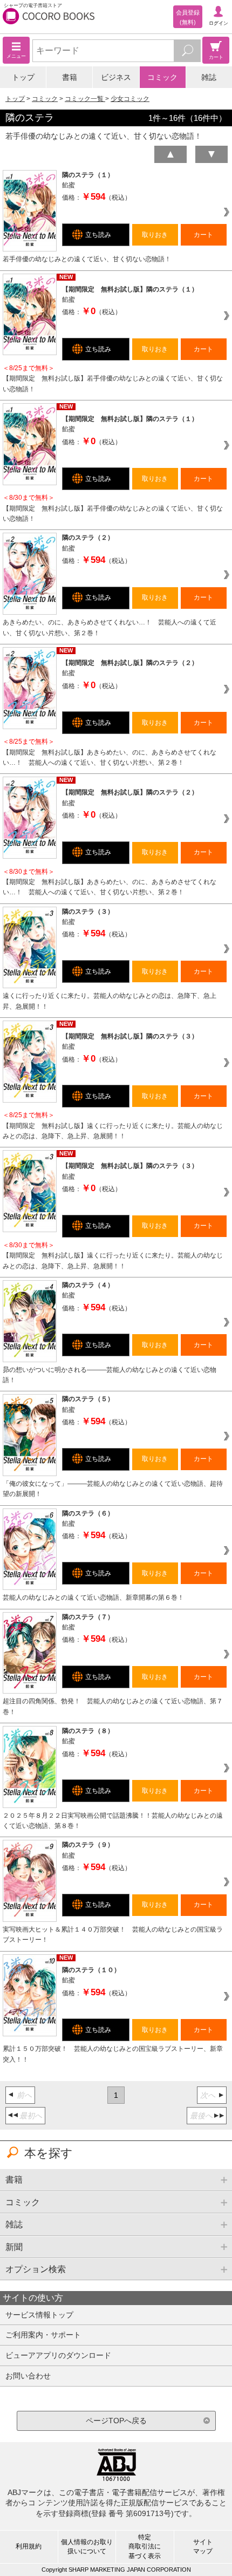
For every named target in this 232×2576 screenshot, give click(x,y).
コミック (162, 77)
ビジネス (116, 77)
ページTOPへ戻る (116, 2421)
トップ (23, 77)
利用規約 (29, 2546)
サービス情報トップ (39, 2315)
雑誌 (209, 77)
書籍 (70, 77)
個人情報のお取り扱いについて (87, 2547)
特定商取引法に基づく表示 (145, 2546)
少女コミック (130, 99)
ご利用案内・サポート (43, 2335)
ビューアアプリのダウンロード (58, 2355)
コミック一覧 (85, 99)
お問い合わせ (28, 2376)
